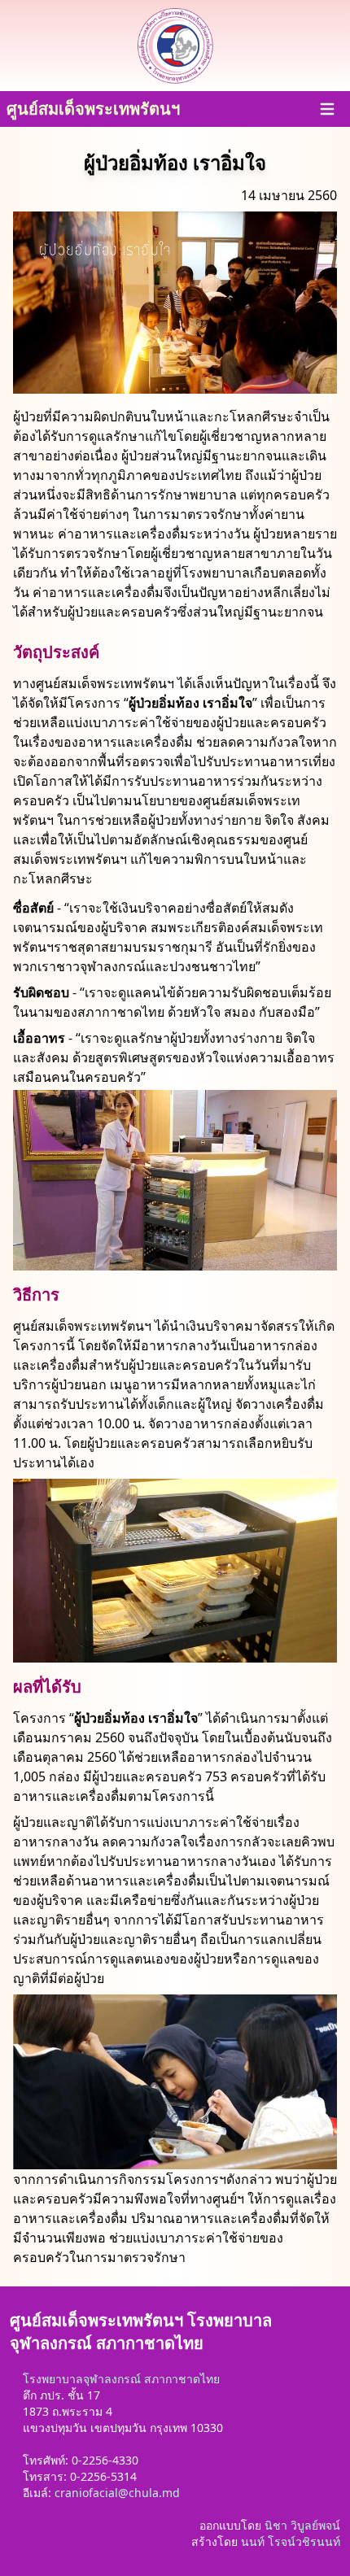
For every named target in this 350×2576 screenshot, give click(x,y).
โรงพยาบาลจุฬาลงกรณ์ (82, 2379)
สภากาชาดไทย (182, 2379)
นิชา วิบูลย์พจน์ (302, 2525)
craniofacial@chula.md (117, 2493)
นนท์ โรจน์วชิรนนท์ (291, 2541)
